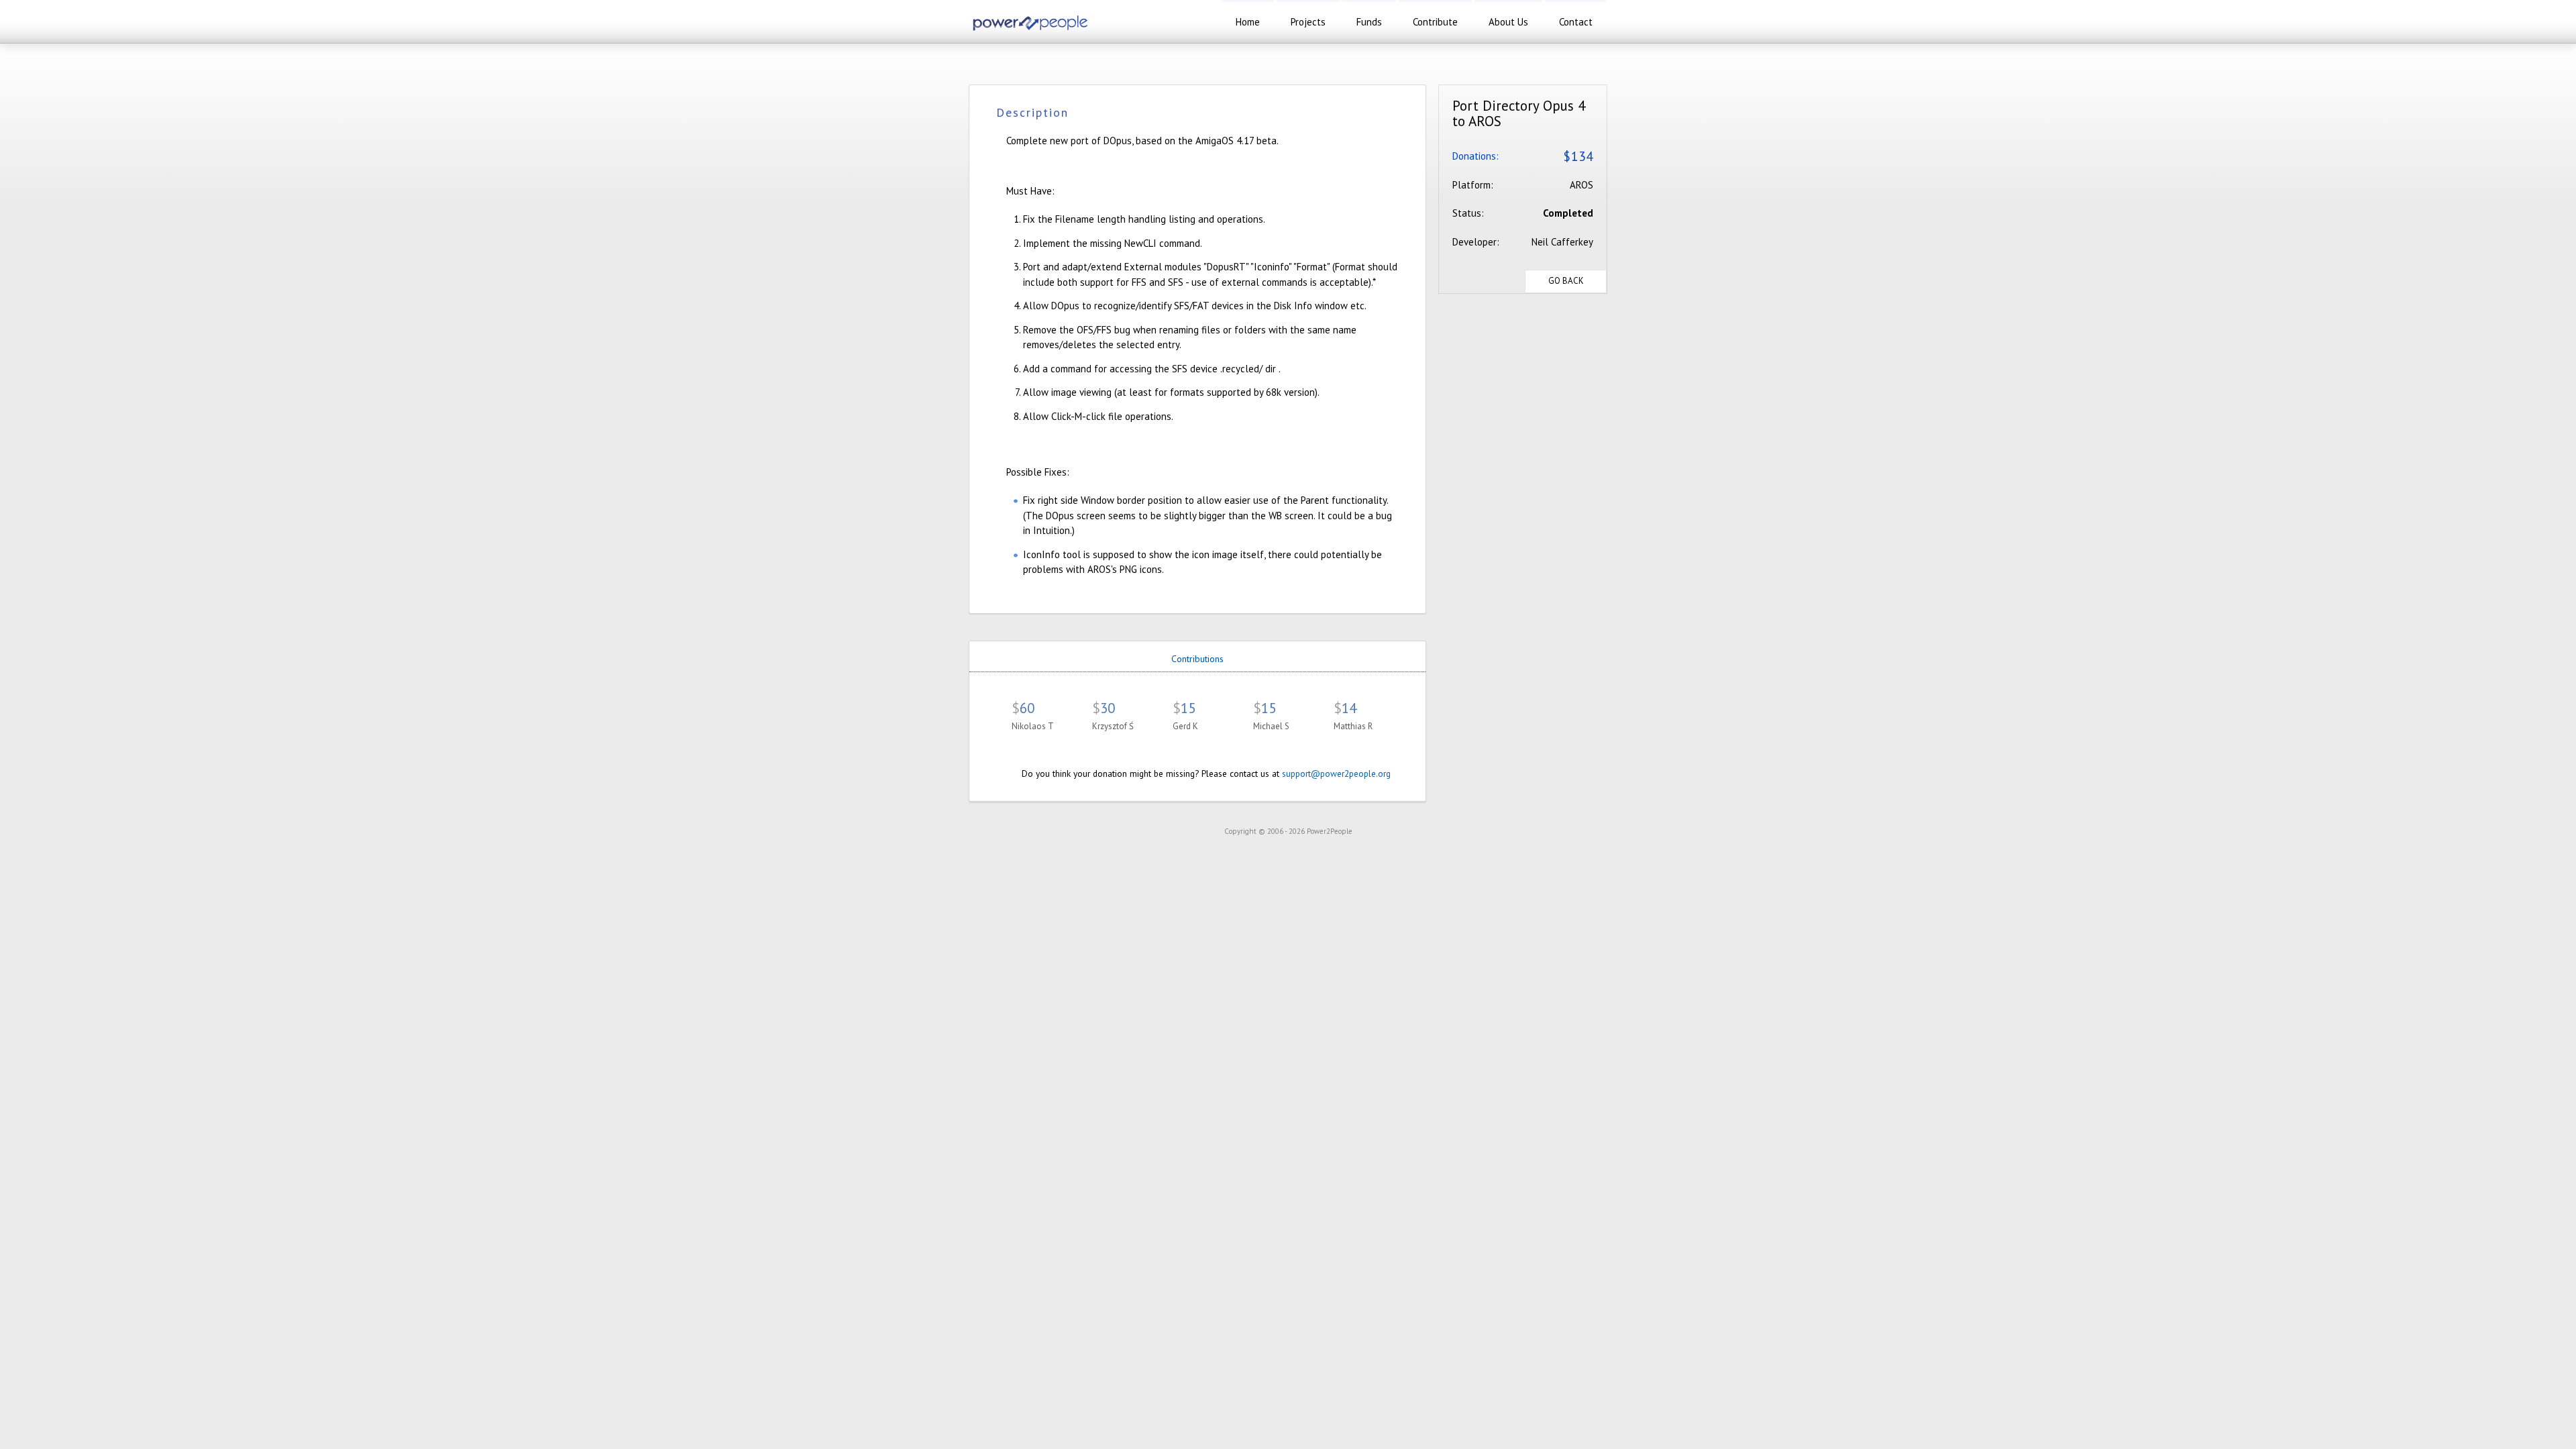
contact (1576, 22)
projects (1308, 22)
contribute (1435, 22)
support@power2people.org (1336, 773)
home (1248, 22)
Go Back (1566, 281)
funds (1369, 22)
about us (1508, 22)
